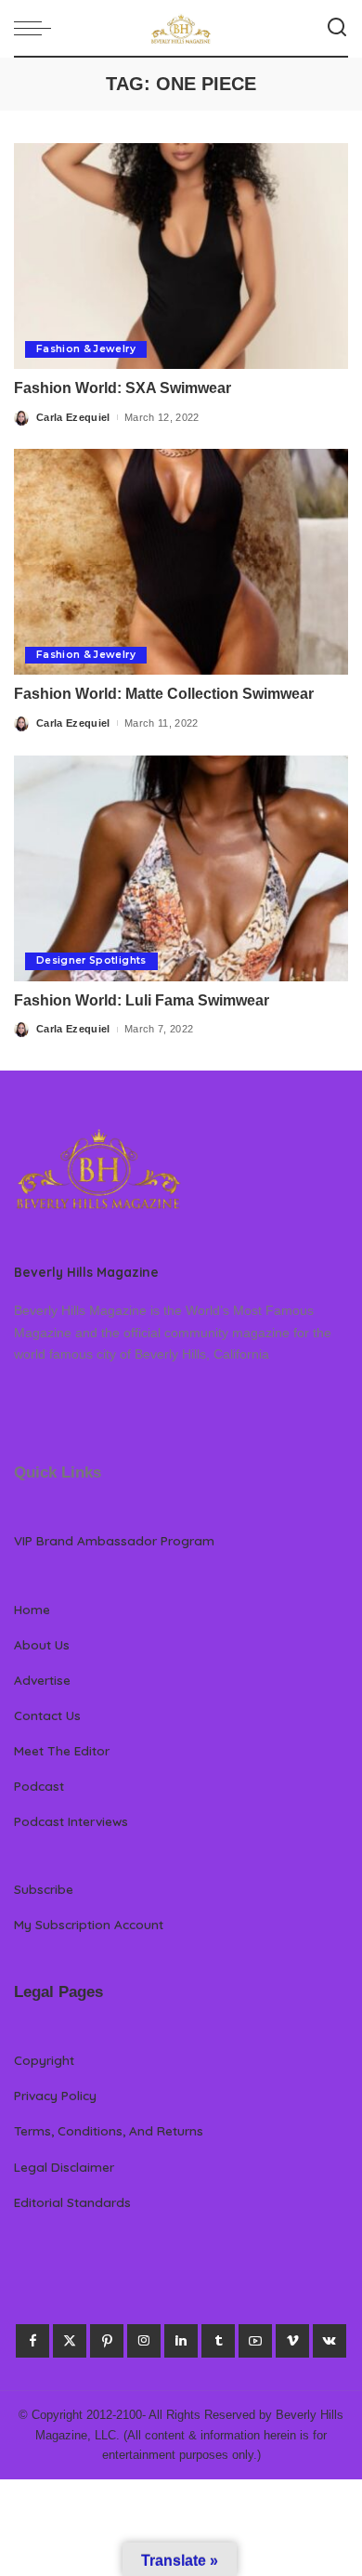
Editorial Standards (72, 2202)
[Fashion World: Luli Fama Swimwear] (181, 868)
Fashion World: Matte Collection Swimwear (164, 694)
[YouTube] (255, 2341)
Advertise (42, 1680)
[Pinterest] (107, 2341)
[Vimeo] (292, 2341)
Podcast (39, 1786)
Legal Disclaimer (64, 2167)
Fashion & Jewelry (86, 349)
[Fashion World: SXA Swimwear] (181, 256)
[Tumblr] (218, 2341)
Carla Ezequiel (73, 417)
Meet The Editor (62, 1750)
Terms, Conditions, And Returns (109, 2130)
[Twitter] (70, 2341)
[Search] (337, 28)
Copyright (44, 2060)
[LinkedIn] (181, 2341)
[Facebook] (32, 2341)
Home (32, 1609)
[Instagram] (144, 2341)
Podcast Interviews (71, 1821)
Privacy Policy (55, 2095)
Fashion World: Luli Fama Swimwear (142, 1000)
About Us (42, 1644)
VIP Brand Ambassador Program (114, 1540)
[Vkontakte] (330, 2341)
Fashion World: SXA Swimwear (123, 388)
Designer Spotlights (91, 960)
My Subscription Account (89, 1924)
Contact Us (47, 1715)
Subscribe (44, 1889)
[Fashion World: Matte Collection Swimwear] (181, 562)
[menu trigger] (37, 28)
